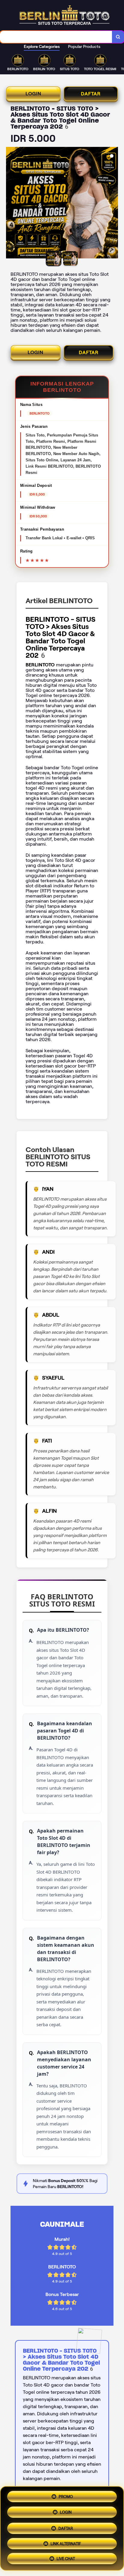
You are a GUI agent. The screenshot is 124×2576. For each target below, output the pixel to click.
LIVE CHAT (66, 2558)
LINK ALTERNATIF (66, 2542)
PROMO (66, 2495)
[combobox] (56, 37)
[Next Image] (113, 204)
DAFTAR (91, 94)
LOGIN (33, 94)
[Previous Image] (11, 204)
